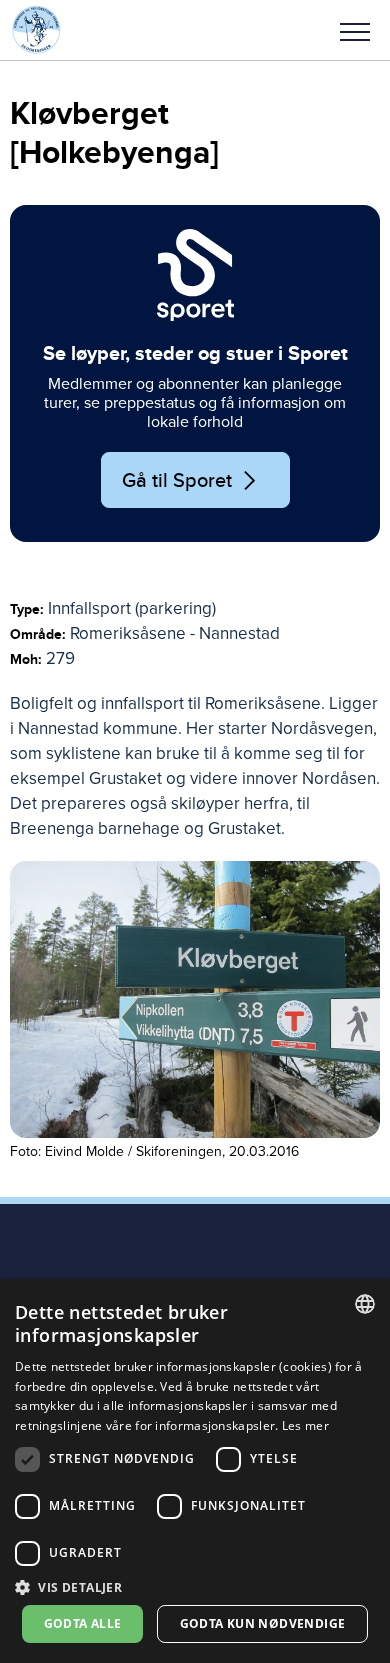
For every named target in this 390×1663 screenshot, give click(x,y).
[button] (355, 30)
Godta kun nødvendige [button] (263, 1623)
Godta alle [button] (83, 1623)
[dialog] (195, 1471)
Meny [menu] (355, 30)
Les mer (305, 1425)
